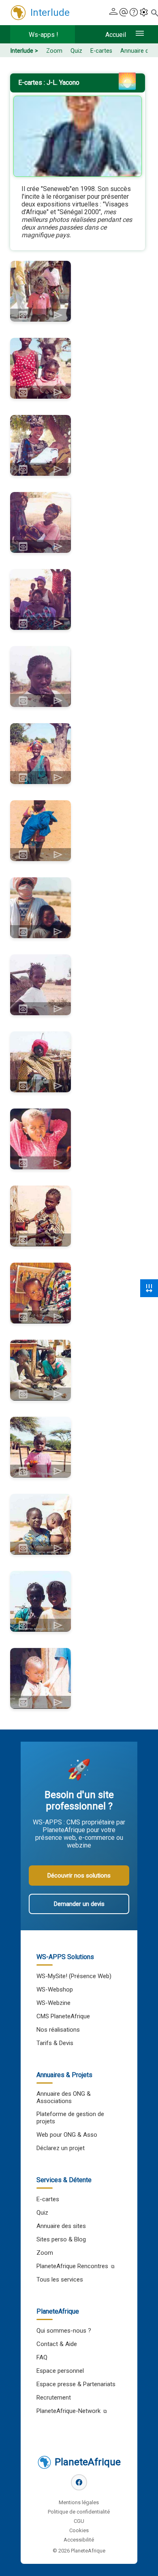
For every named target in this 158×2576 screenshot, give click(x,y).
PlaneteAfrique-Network (68, 2411)
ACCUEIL (116, 35)
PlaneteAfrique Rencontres (72, 2266)
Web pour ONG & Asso (67, 2135)
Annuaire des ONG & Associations (64, 2097)
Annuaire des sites (61, 2226)
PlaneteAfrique (88, 2462)
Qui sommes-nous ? (64, 2331)
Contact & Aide (57, 2344)
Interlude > (24, 51)
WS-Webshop (55, 1989)
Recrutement (54, 2398)
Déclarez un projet (61, 2148)
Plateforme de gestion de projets (70, 2118)
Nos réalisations (58, 2030)
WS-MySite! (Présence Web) (74, 1976)
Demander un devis (79, 1904)
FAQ (42, 2357)
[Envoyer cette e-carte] (58, 315)
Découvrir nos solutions (79, 1876)
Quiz (76, 51)
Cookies (79, 2530)
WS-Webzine (53, 2003)
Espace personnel (60, 2371)
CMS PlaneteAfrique (63, 2016)
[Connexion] (113, 13)
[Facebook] (79, 2482)
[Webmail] (124, 13)
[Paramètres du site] (144, 13)
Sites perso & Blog (61, 2239)
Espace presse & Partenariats (76, 2384)
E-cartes (101, 51)
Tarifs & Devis (55, 2043)
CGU (79, 2521)
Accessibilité (79, 2540)
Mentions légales (79, 2502)
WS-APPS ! (44, 35)
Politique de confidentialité (79, 2512)
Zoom (54, 51)
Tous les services (60, 2280)
